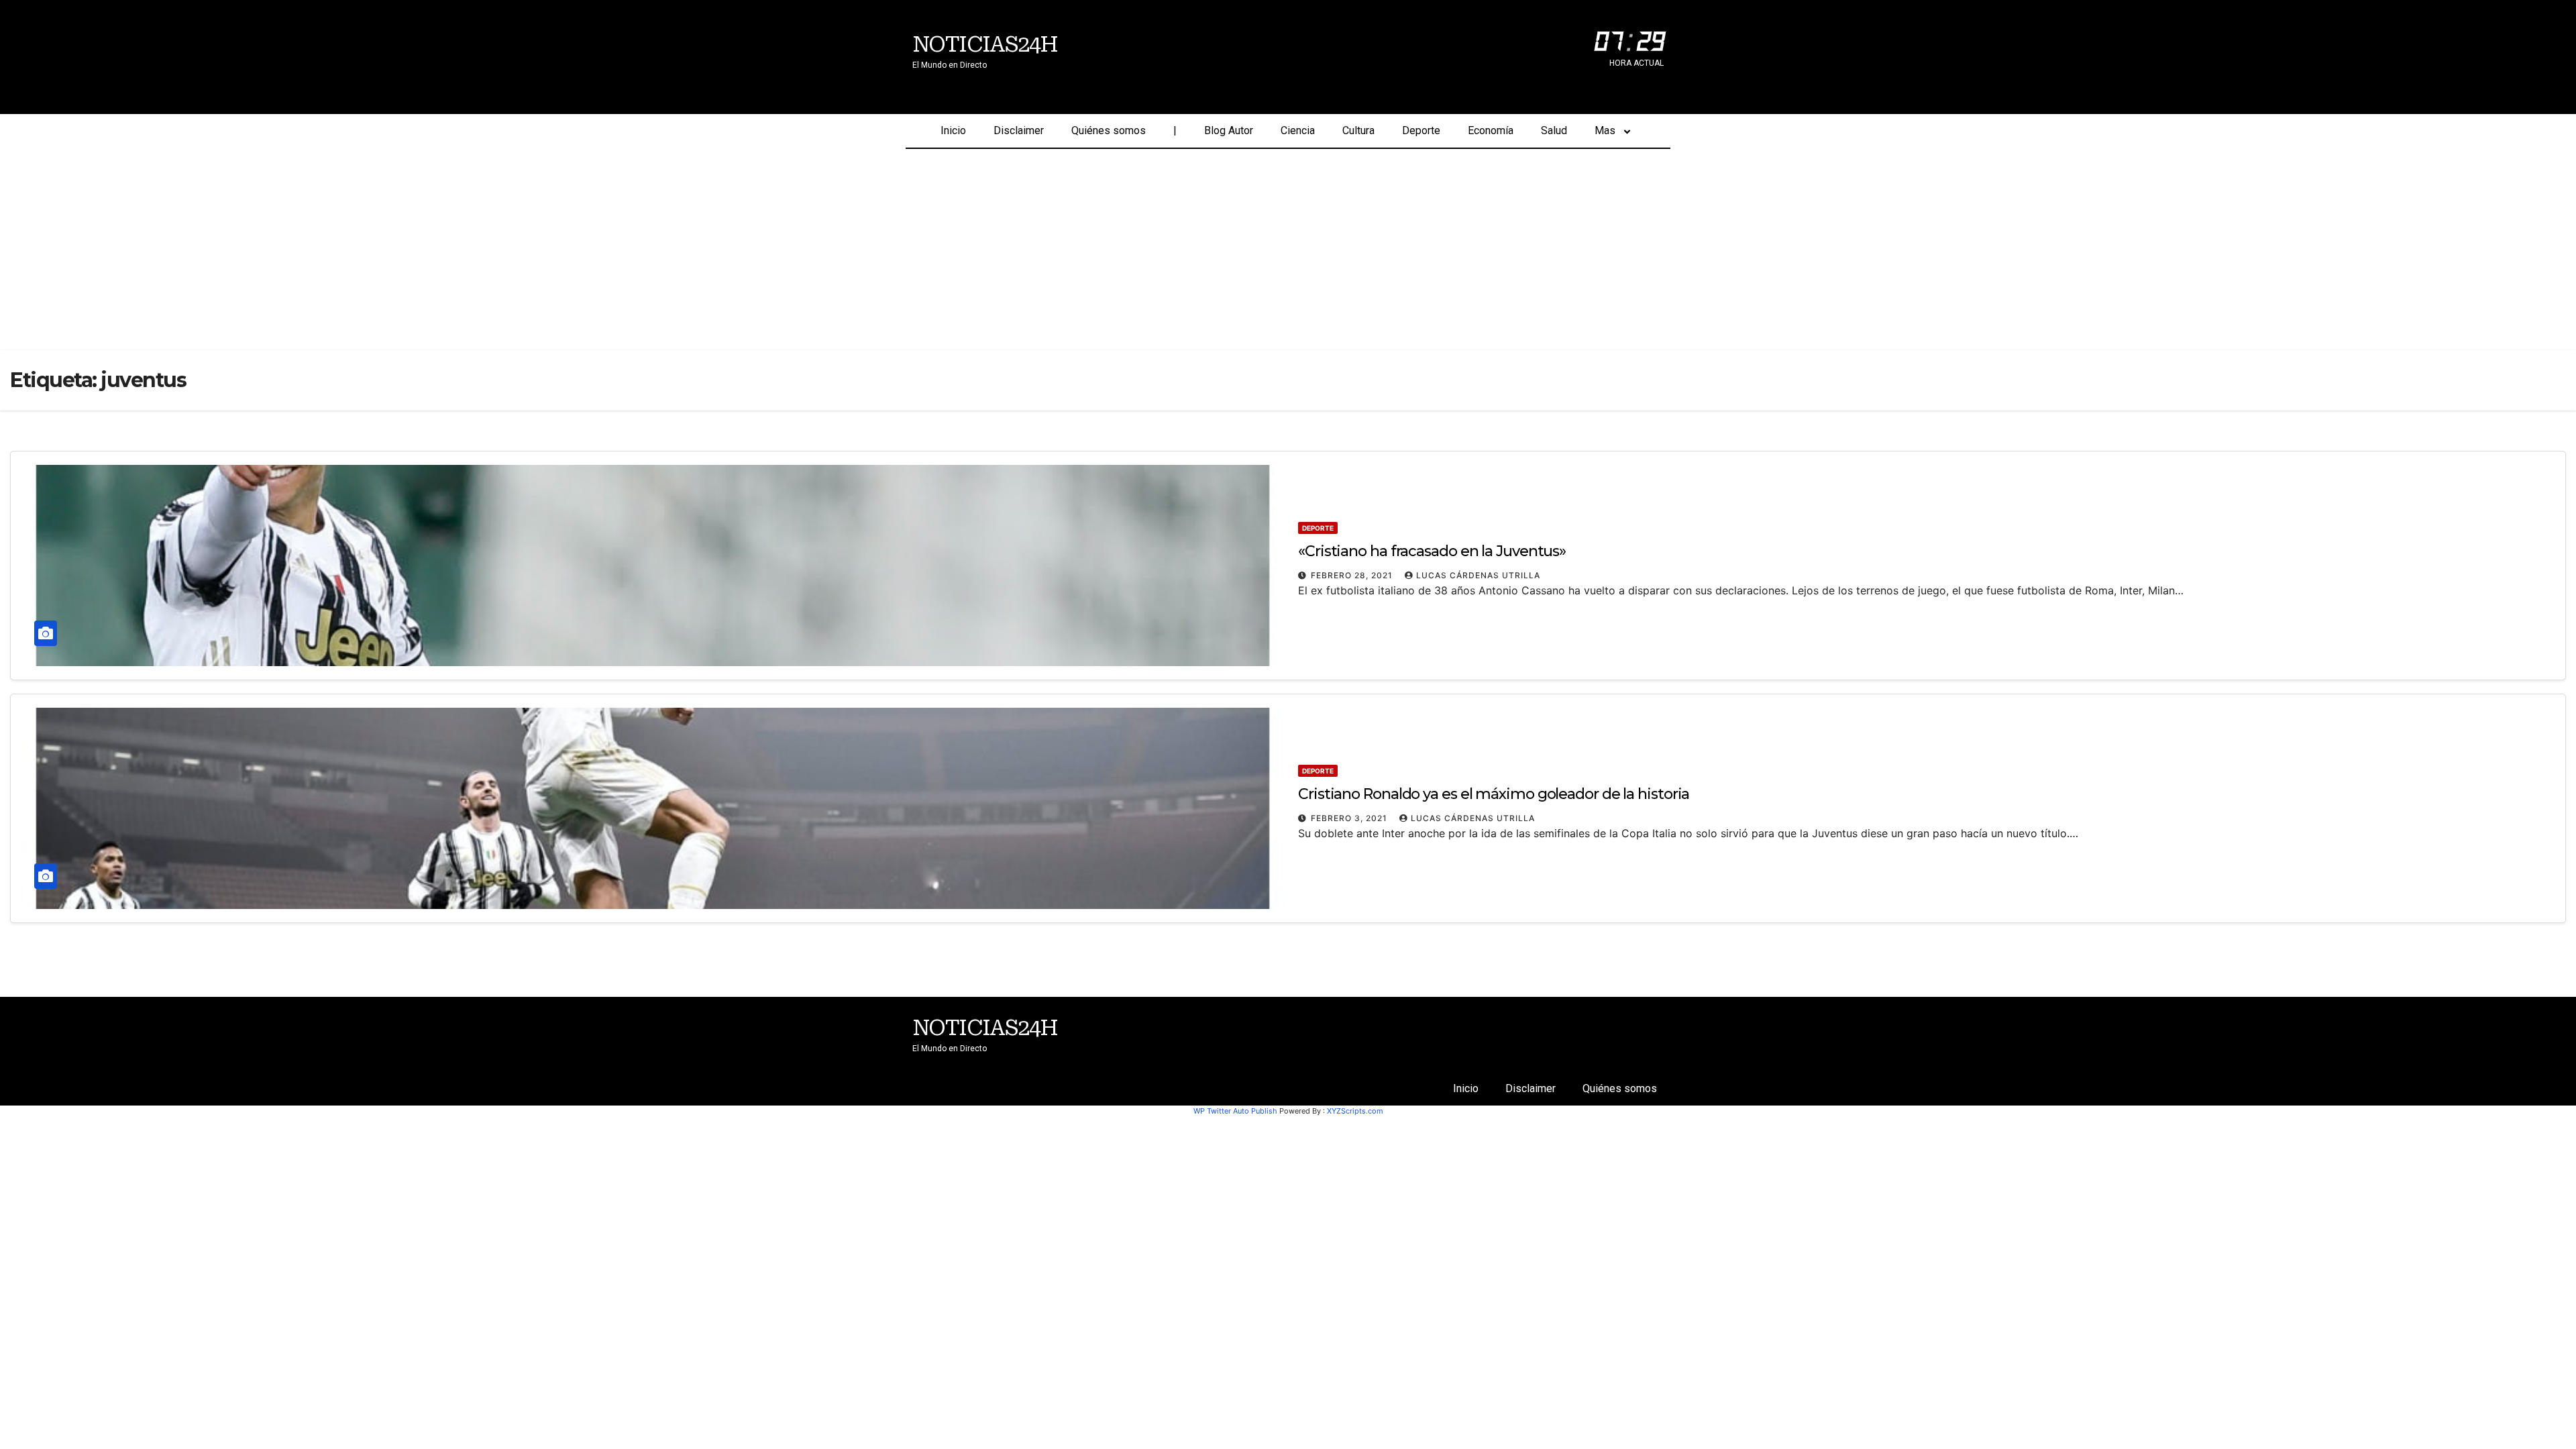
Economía (1491, 130)
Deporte (1421, 130)
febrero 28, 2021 (1353, 575)
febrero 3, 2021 (1350, 818)
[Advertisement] (1288, 250)
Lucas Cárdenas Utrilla (1478, 575)
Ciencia (1298, 130)
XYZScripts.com (1355, 1111)
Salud (1554, 130)
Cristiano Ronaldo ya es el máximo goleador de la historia (1494, 794)
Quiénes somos (1109, 130)
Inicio (953, 130)
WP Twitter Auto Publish (1235, 1111)
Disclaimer (1019, 130)
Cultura (1358, 130)
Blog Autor (1229, 130)
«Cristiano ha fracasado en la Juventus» (1432, 551)
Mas (1605, 130)
